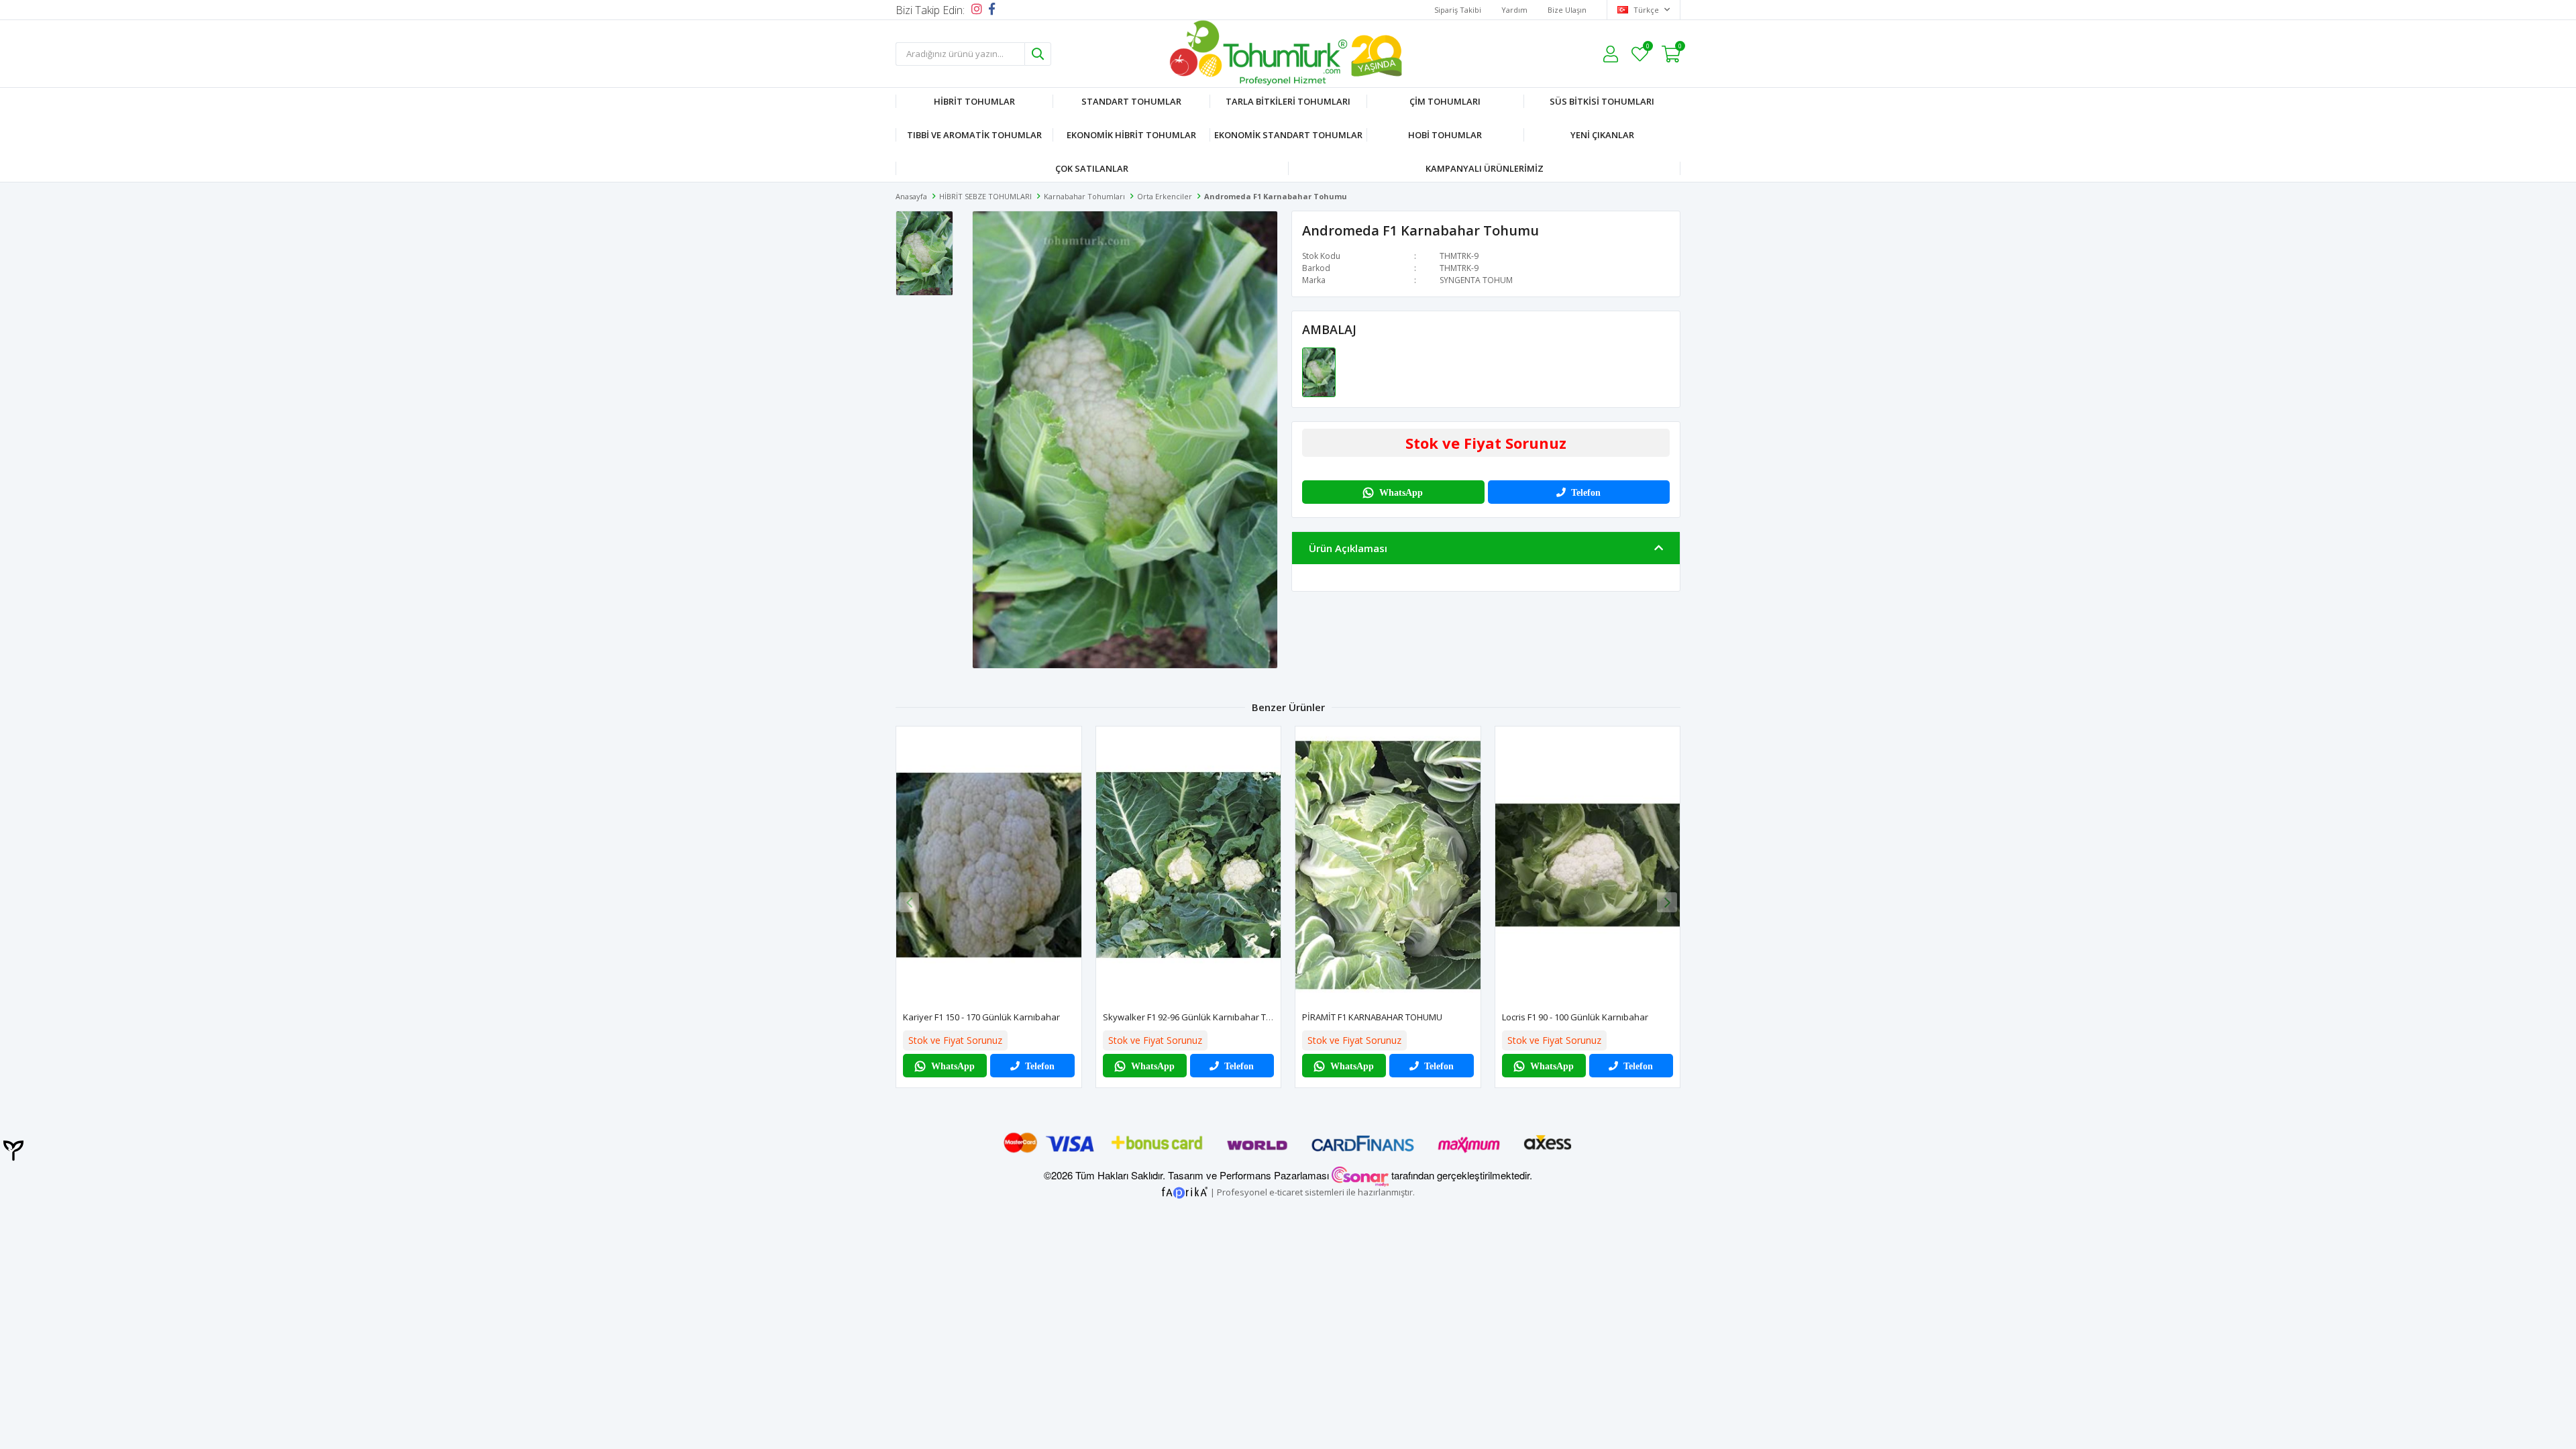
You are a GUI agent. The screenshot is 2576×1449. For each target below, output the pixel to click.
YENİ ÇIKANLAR (1602, 135)
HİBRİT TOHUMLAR (974, 101)
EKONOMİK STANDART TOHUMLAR (1288, 135)
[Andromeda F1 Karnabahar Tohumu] (1319, 372)
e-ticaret (1286, 1191)
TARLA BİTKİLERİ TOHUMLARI (1288, 101)
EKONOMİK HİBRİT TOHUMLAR (1131, 135)
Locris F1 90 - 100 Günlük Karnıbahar (1575, 1017)
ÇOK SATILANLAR (1092, 168)
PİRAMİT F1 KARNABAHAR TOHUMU (1372, 1017)
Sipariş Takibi (1458, 10)
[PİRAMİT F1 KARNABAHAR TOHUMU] (1388, 865)
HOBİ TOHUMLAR (1445, 135)
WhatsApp (1401, 492)
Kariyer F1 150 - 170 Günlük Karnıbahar (981, 1017)
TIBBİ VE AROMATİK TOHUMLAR (974, 135)
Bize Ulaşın (1567, 10)
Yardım (1514, 10)
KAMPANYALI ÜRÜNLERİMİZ (1485, 168)
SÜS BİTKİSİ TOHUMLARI (1602, 101)
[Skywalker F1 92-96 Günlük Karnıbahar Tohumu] (1189, 865)
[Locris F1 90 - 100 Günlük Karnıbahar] (1588, 865)
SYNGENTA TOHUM (1476, 280)
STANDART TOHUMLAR (1131, 101)
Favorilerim (1647, 48)
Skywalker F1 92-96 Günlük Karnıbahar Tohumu (1199, 1017)
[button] (1667, 902)
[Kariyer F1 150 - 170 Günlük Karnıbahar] (989, 865)
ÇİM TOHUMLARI (1445, 101)
